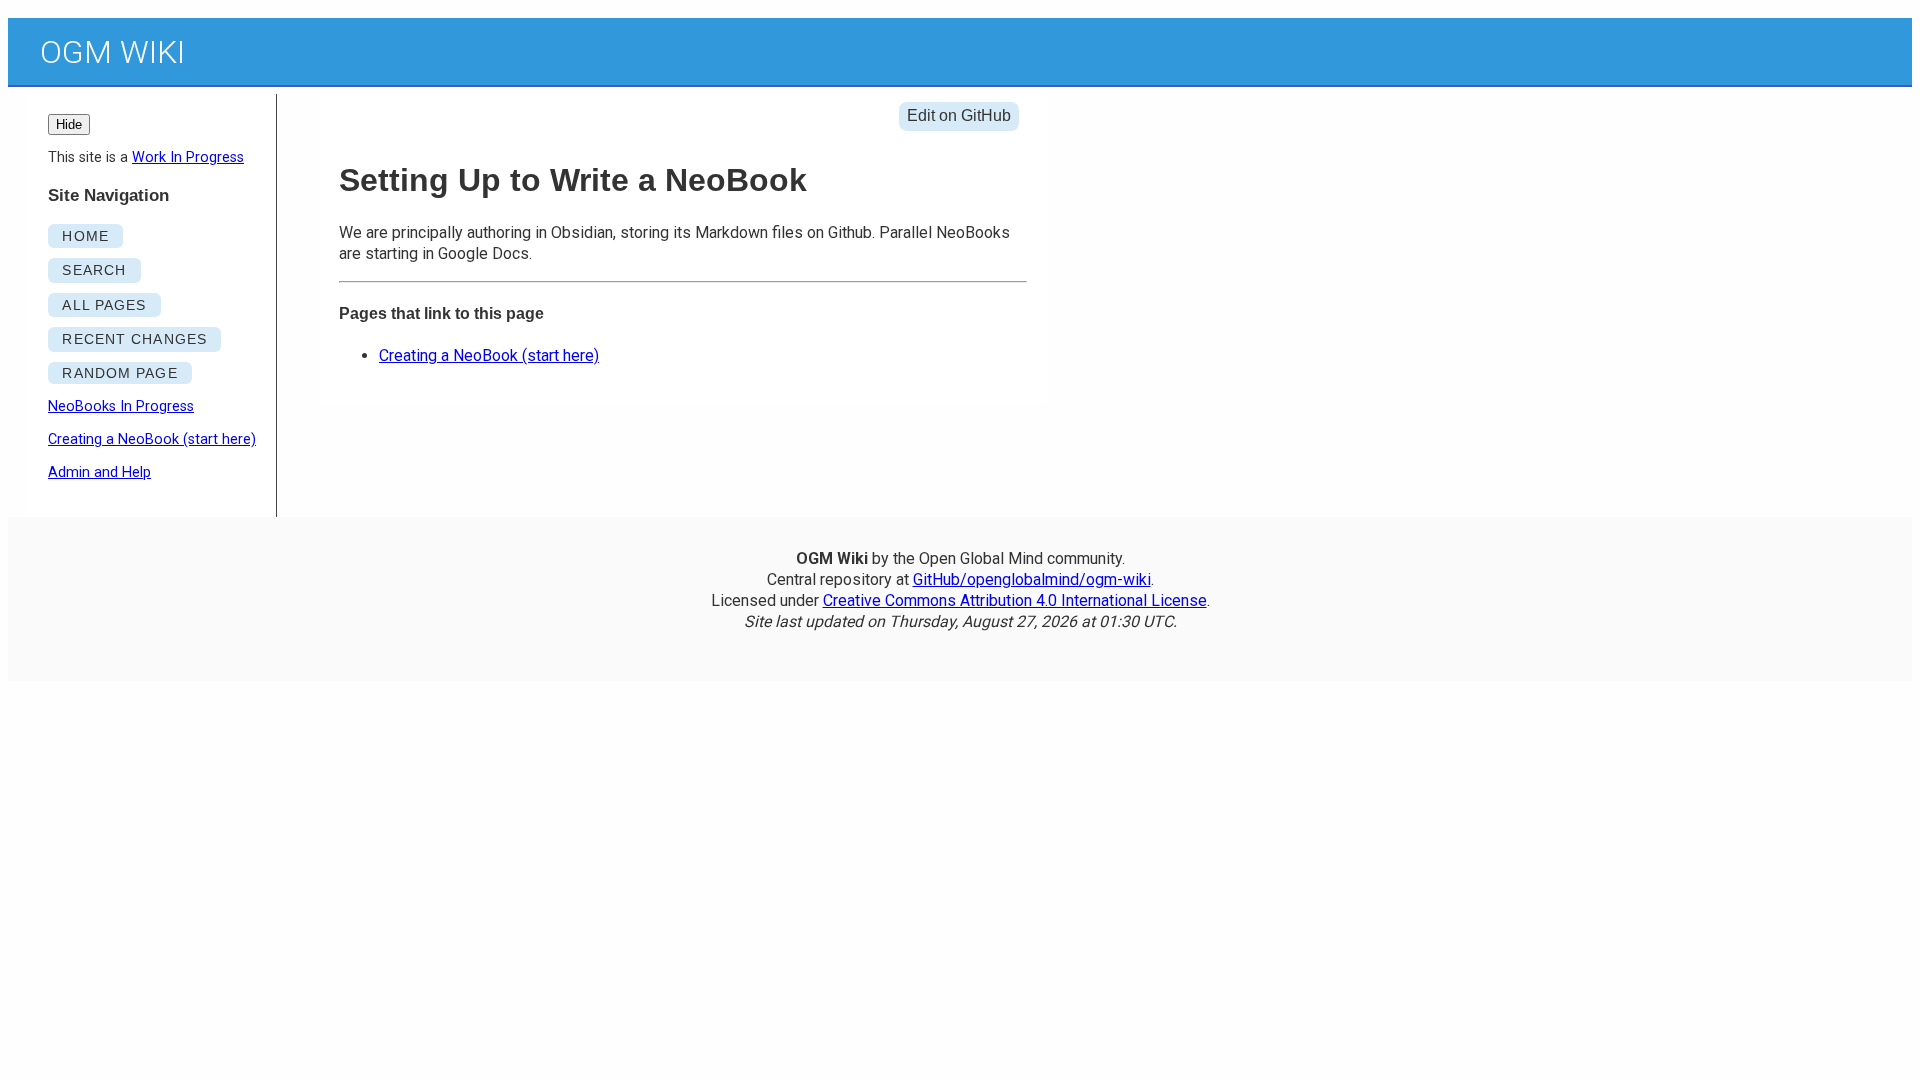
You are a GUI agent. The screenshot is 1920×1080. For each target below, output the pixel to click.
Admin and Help (99, 472)
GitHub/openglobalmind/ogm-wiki (1032, 579)
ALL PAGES (104, 305)
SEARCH (94, 270)
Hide (69, 124)
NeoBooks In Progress (121, 406)
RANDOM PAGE (119, 373)
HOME (85, 236)
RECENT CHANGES (134, 339)
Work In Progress (188, 157)
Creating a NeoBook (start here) (152, 439)
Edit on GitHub (959, 115)
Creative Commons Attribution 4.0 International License (1015, 600)
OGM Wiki (112, 52)
